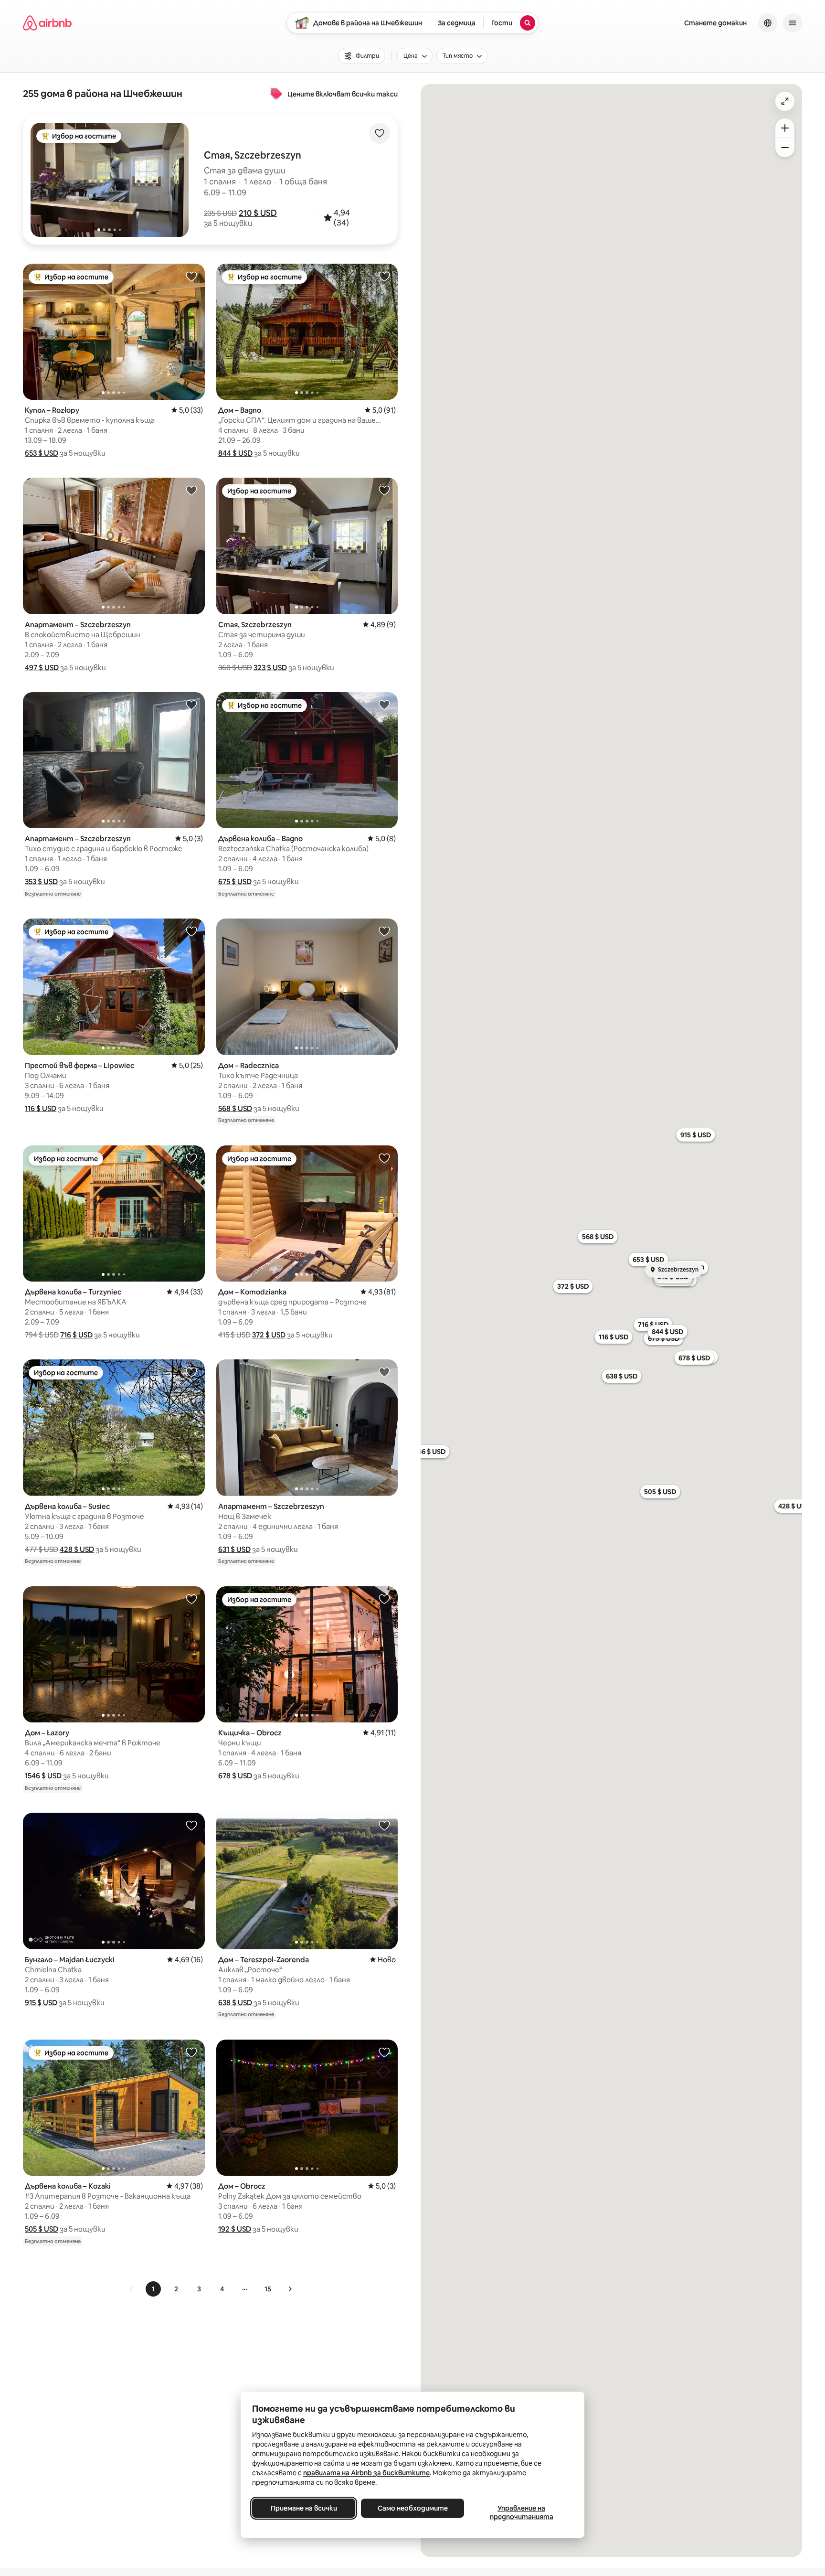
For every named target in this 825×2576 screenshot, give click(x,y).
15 (268, 2289)
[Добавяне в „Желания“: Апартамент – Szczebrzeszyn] (191, 490)
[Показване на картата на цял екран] (785, 101)
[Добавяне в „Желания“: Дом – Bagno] (384, 276)
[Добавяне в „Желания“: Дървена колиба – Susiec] (191, 1372)
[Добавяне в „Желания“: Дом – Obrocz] (384, 2052)
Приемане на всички (304, 2508)
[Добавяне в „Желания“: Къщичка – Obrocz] (384, 1599)
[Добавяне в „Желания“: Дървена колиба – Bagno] (384, 705)
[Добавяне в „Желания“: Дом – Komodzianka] (384, 1158)
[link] (131, 2289)
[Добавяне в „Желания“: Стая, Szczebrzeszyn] (384, 490)
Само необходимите (413, 2508)
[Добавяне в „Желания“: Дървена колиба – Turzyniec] (191, 1158)
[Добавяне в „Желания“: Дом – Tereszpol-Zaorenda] (384, 1825)
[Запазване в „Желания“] (380, 133)
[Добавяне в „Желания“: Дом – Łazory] (191, 1599)
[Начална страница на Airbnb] (47, 23)
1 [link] (153, 2289)
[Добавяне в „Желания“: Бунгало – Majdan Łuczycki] (191, 1825)
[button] (258, 213)
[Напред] (290, 2289)
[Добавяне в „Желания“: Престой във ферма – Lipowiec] (191, 931)
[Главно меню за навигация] (793, 23)
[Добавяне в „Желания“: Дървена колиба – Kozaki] (191, 2052)
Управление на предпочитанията (522, 2512)
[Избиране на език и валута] (768, 23)
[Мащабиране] (785, 128)
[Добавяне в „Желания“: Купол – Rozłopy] (191, 276)
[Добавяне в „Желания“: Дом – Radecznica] (384, 931)
